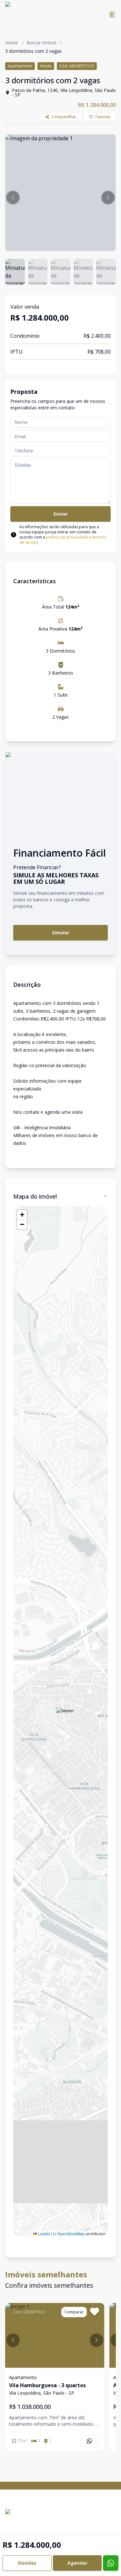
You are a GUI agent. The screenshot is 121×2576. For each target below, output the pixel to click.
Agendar (77, 2563)
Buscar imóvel (41, 43)
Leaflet (44, 2234)
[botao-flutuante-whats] (111, 2563)
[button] (13, 198)
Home (12, 43)
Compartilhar (64, 117)
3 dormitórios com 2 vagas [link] (33, 51)
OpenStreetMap (71, 2234)
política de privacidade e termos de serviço (63, 540)
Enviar (61, 514)
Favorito (103, 117)
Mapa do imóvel (35, 1196)
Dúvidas (27, 2563)
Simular (61, 933)
